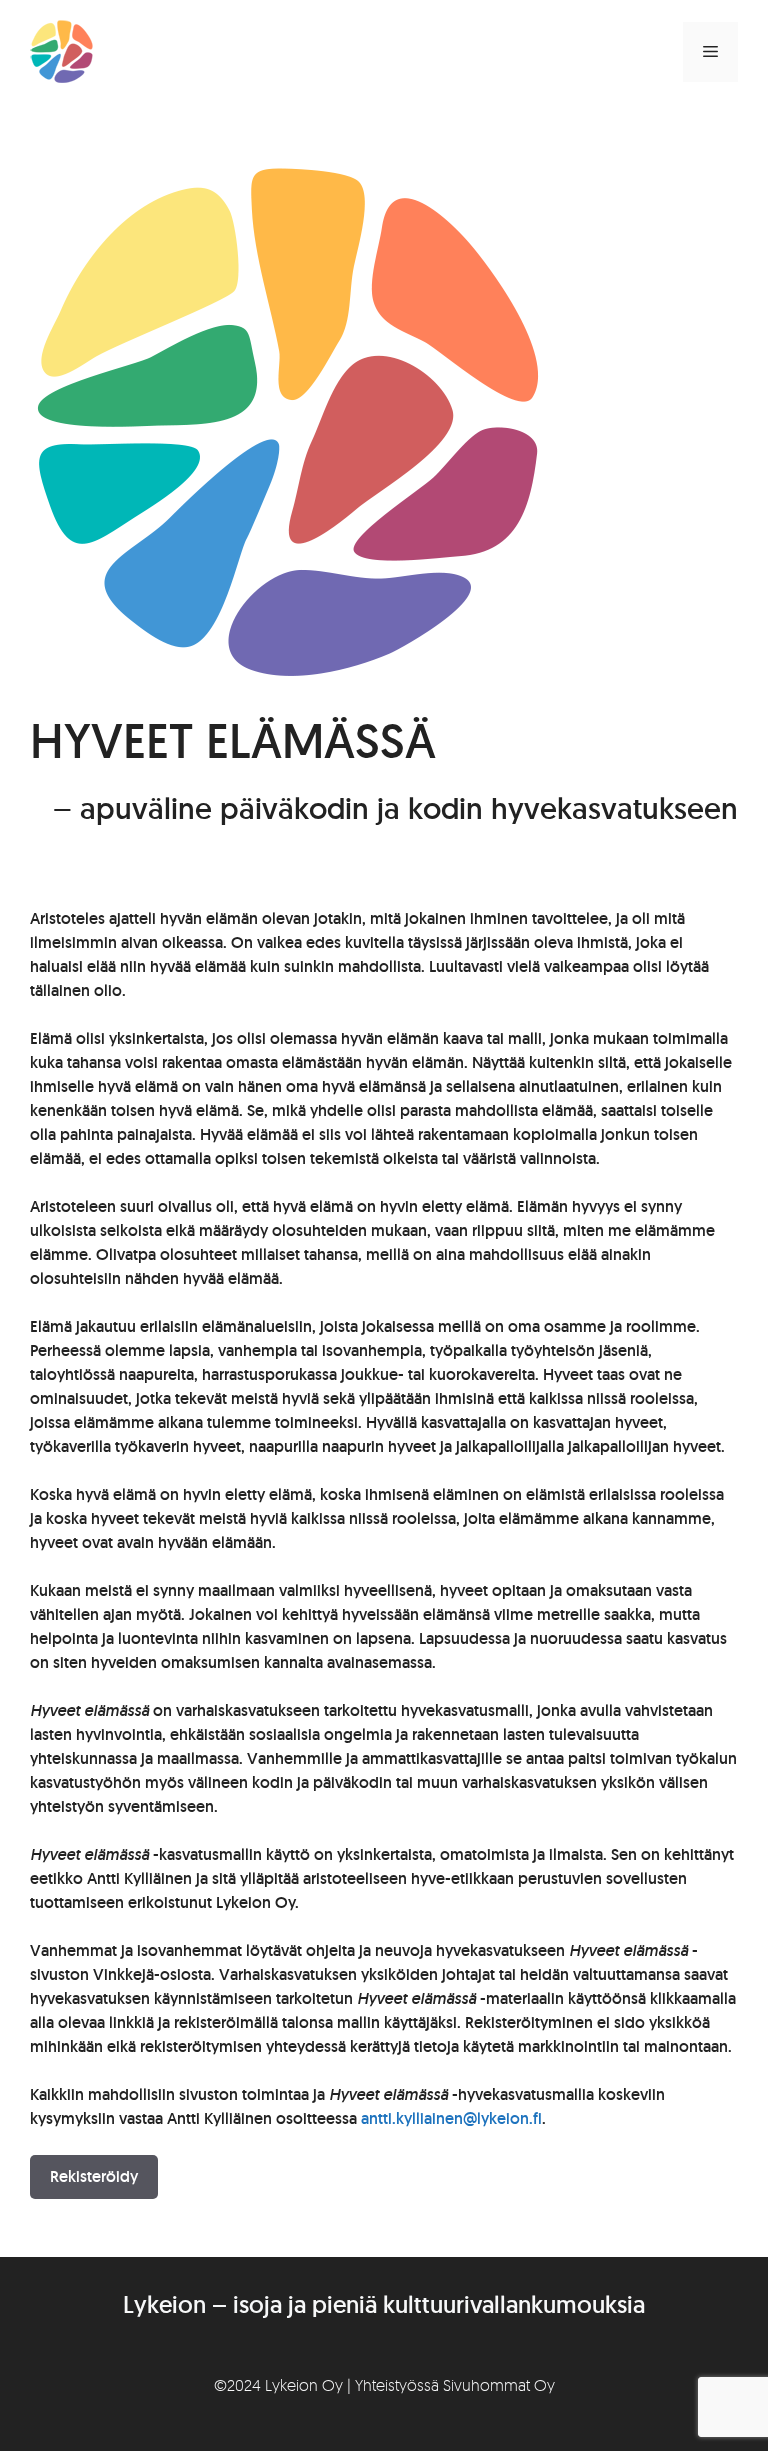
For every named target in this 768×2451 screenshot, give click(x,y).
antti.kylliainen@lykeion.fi (451, 2118)
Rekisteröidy (94, 2176)
